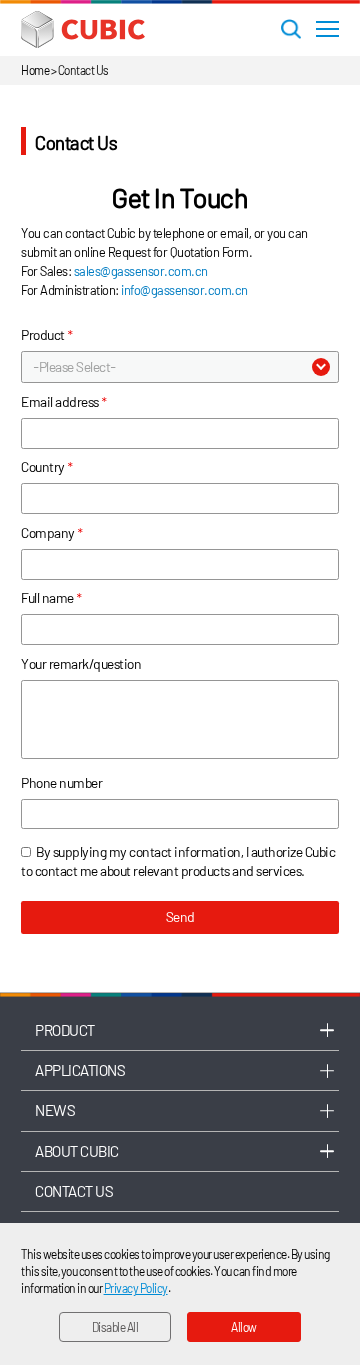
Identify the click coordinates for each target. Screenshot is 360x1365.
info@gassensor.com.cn (184, 290)
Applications (79, 1070)
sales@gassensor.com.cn (141, 271)
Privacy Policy (136, 1288)
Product (65, 1030)
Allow (244, 1327)
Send (180, 916)
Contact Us (73, 1191)
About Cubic (77, 1151)
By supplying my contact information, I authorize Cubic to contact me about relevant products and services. (178, 861)
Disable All (115, 1327)
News (54, 1110)
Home (35, 70)
